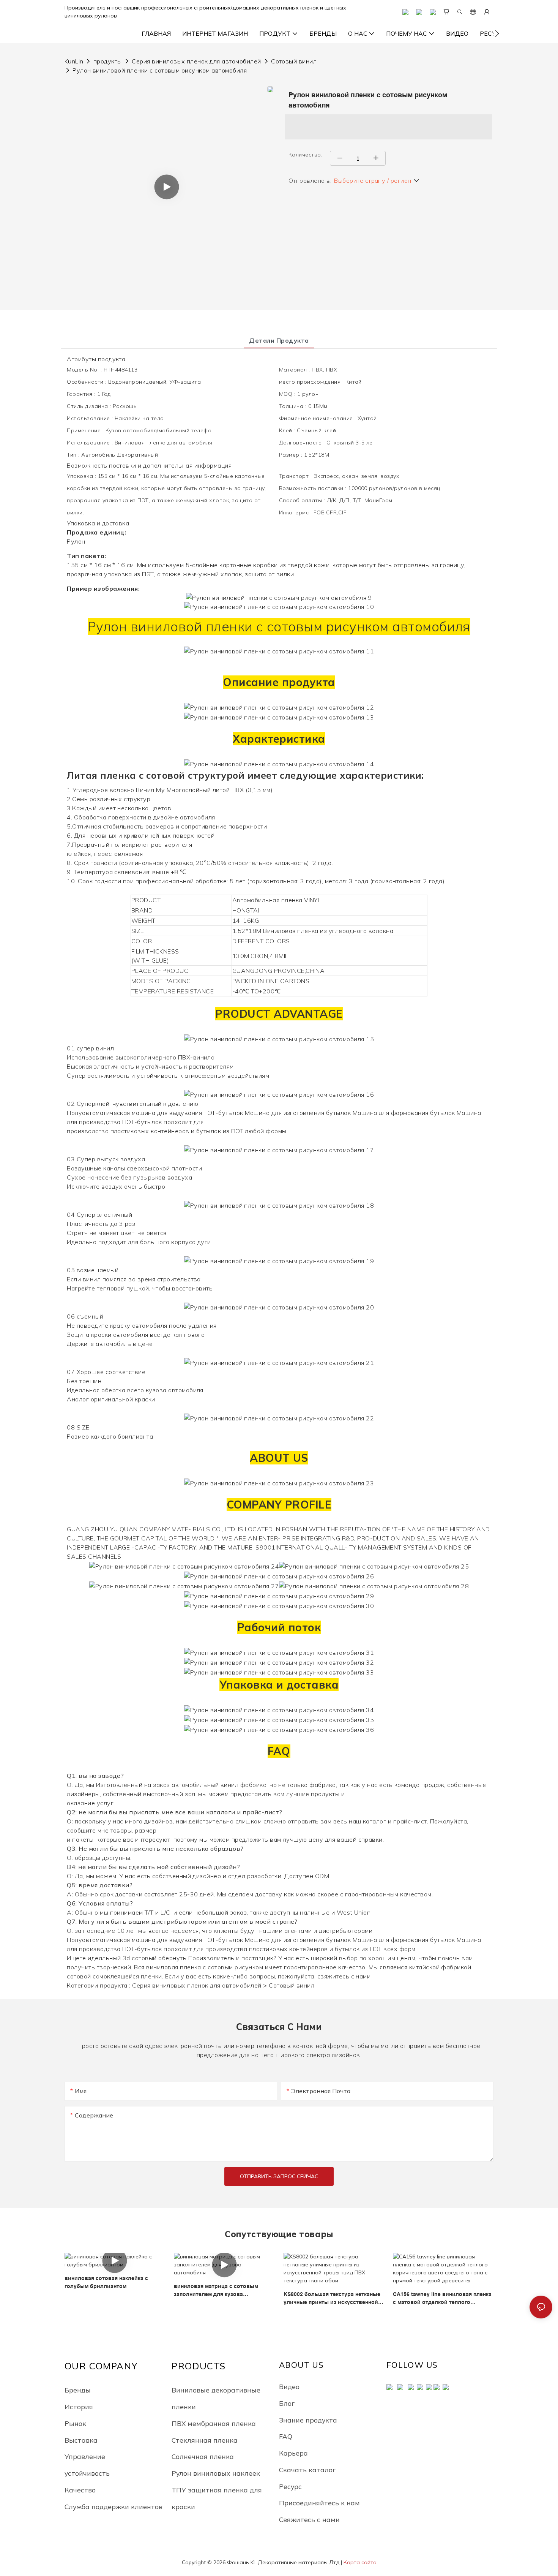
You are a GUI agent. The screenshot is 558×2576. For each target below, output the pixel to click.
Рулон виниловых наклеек (216, 2473)
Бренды (78, 2390)
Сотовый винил (294, 61)
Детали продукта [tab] (279, 340)
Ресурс (290, 2486)
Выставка (81, 2440)
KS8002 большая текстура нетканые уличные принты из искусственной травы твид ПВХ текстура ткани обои (334, 2299)
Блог (287, 2403)
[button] (497, 33)
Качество (80, 2490)
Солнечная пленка (203, 2456)
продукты (108, 61)
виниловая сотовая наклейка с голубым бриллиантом (106, 2282)
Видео (289, 2386)
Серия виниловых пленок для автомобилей (196, 61)
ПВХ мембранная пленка (214, 2423)
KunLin (74, 61)
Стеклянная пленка (205, 2440)
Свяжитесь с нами (309, 2519)
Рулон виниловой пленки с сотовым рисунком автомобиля (160, 70)
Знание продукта (308, 2420)
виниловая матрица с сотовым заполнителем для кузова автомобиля (216, 2291)
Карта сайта (360, 2562)
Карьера (293, 2453)
